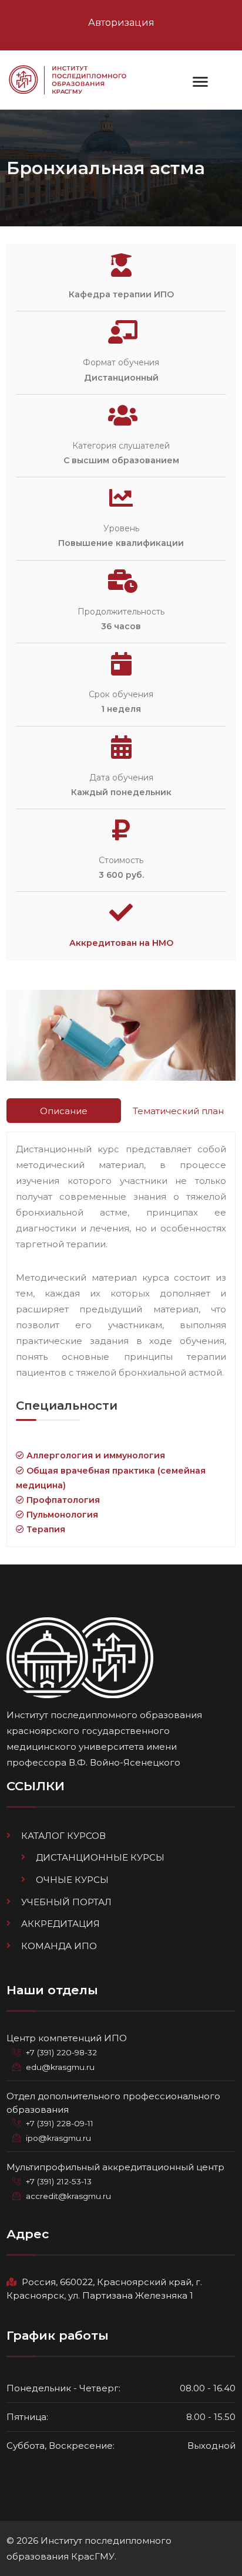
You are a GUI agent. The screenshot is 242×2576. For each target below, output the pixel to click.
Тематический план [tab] (178, 1111)
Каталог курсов (63, 1836)
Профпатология (62, 1500)
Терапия (45, 1529)
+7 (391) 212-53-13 (59, 2181)
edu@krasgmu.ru (60, 2067)
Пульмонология (61, 1515)
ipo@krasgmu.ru (58, 2138)
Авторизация (121, 23)
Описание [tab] (64, 1111)
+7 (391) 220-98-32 (61, 2052)
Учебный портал (66, 1902)
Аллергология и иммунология (95, 1455)
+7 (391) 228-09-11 (60, 2123)
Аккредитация (60, 1924)
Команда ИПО (59, 1946)
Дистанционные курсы (100, 1857)
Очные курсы (72, 1880)
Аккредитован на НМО (121, 943)
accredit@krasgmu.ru (68, 2196)
